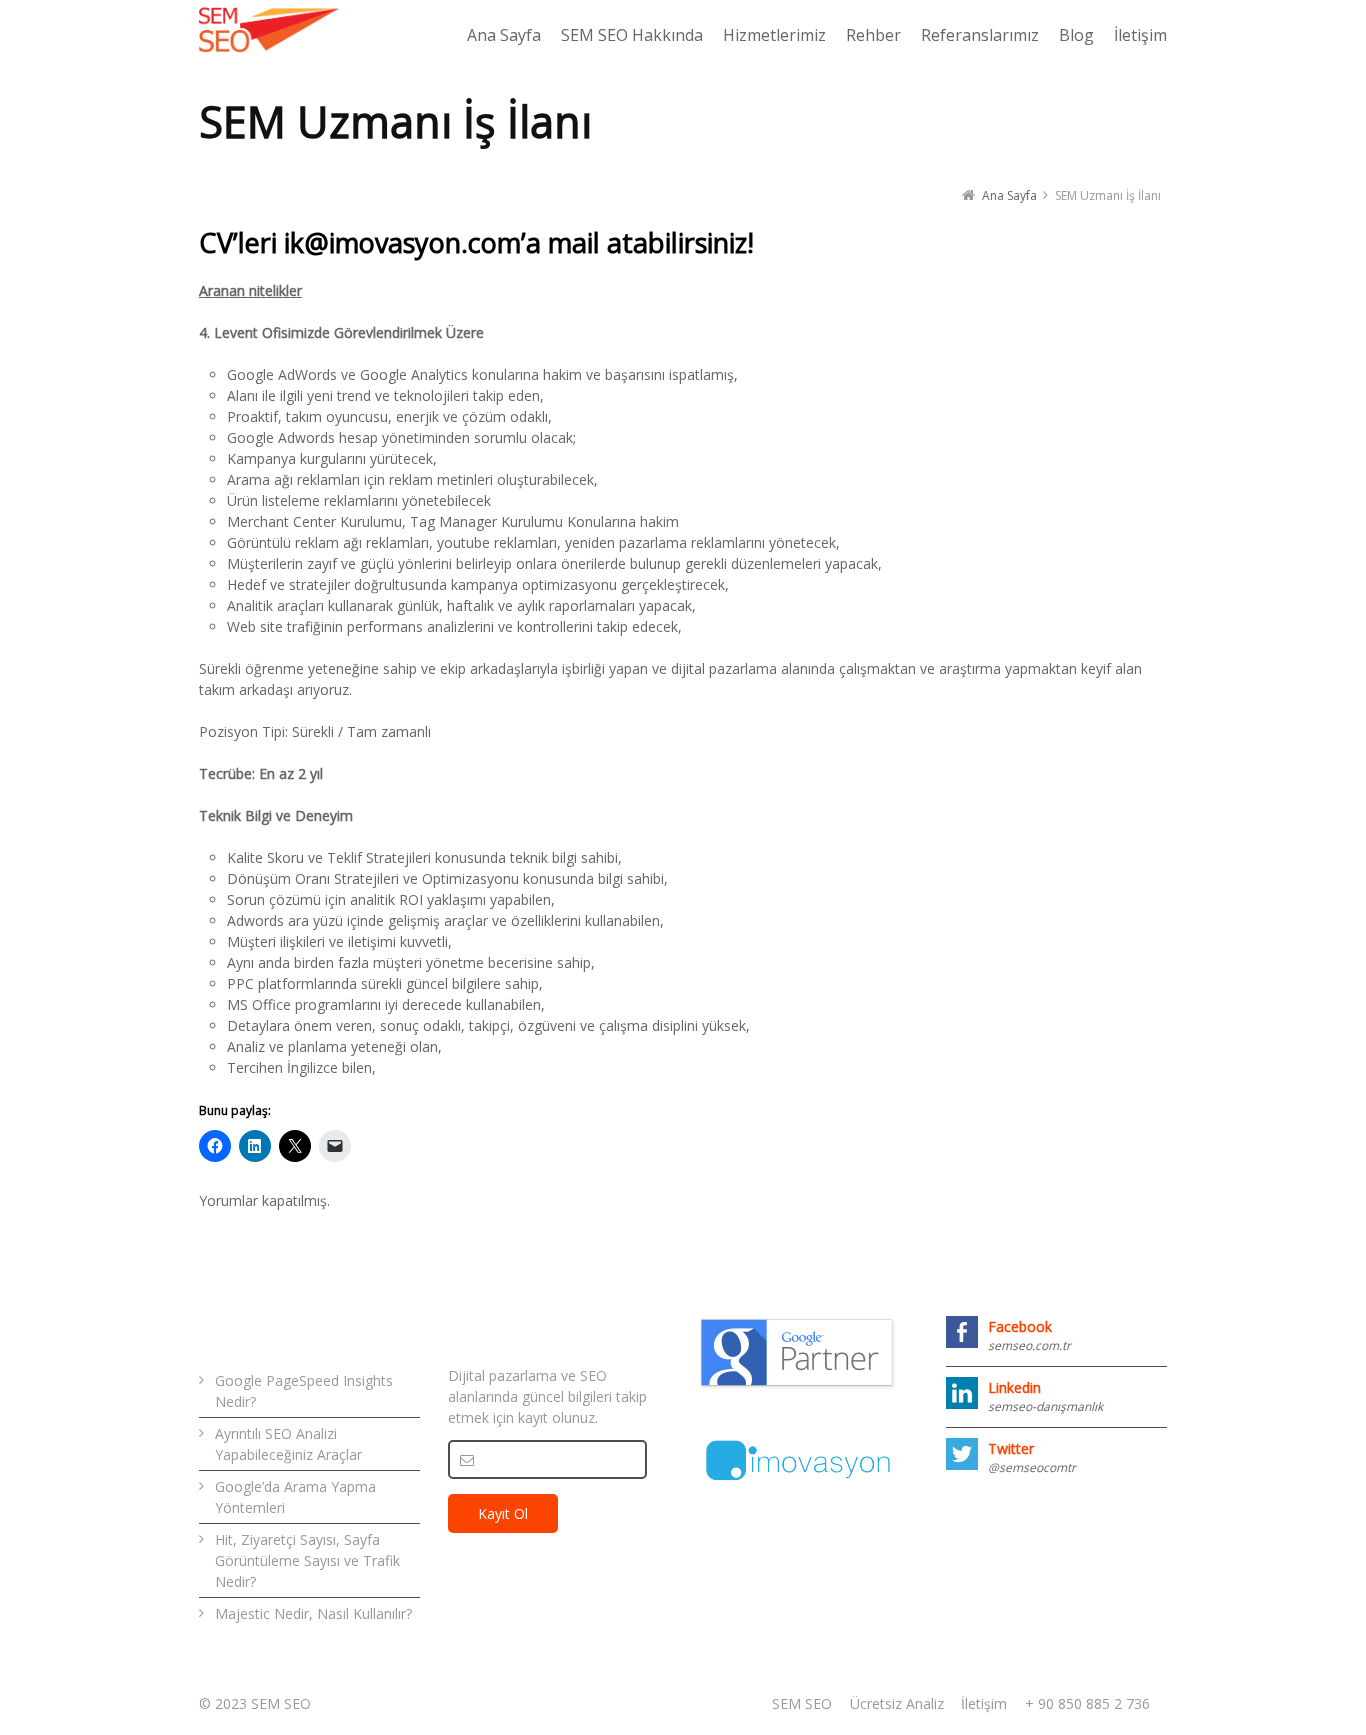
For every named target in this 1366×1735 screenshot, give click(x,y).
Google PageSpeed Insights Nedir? (304, 1391)
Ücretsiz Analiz (897, 1703)
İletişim (984, 1703)
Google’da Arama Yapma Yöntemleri (295, 1497)
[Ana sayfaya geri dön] (269, 30)
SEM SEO (802, 1703)
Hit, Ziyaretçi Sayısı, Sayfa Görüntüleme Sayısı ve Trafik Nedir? (307, 1560)
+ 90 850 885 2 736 (1087, 1703)
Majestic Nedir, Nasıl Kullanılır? (313, 1613)
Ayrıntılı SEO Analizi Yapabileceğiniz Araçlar (288, 1444)
